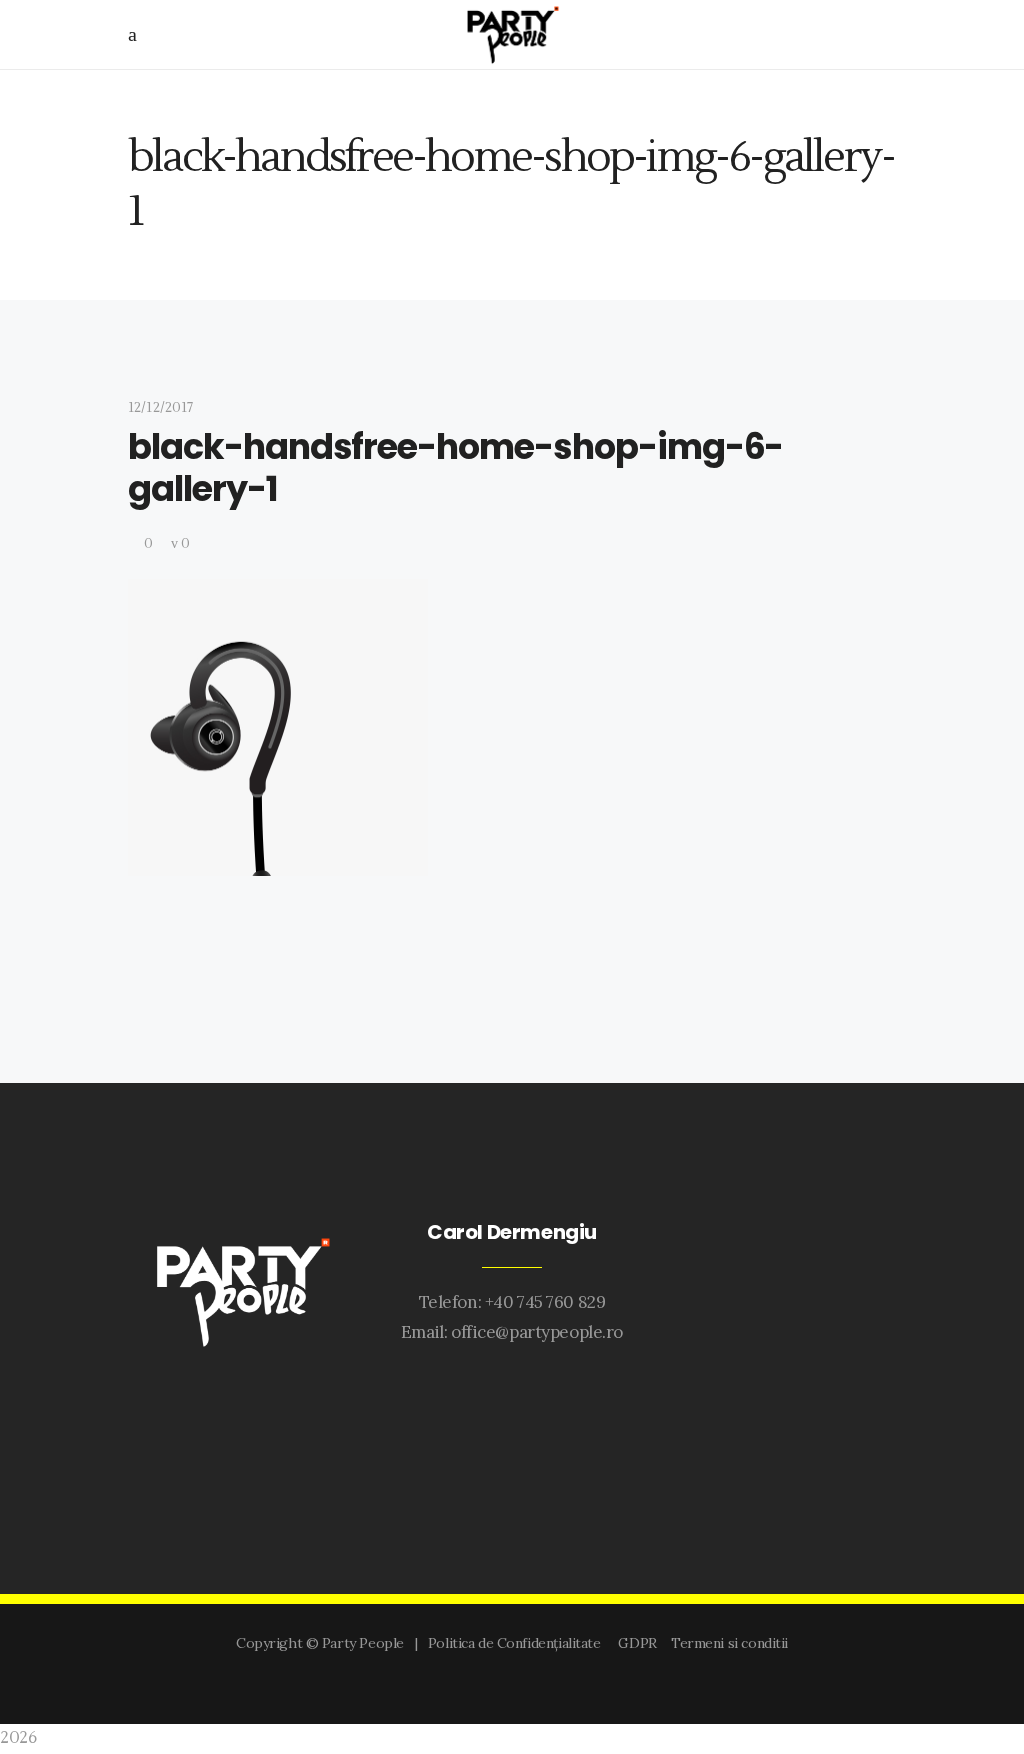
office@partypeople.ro (537, 1332)
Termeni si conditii (729, 1643)
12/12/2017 (160, 408)
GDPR (640, 1643)
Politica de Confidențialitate (518, 1643)
